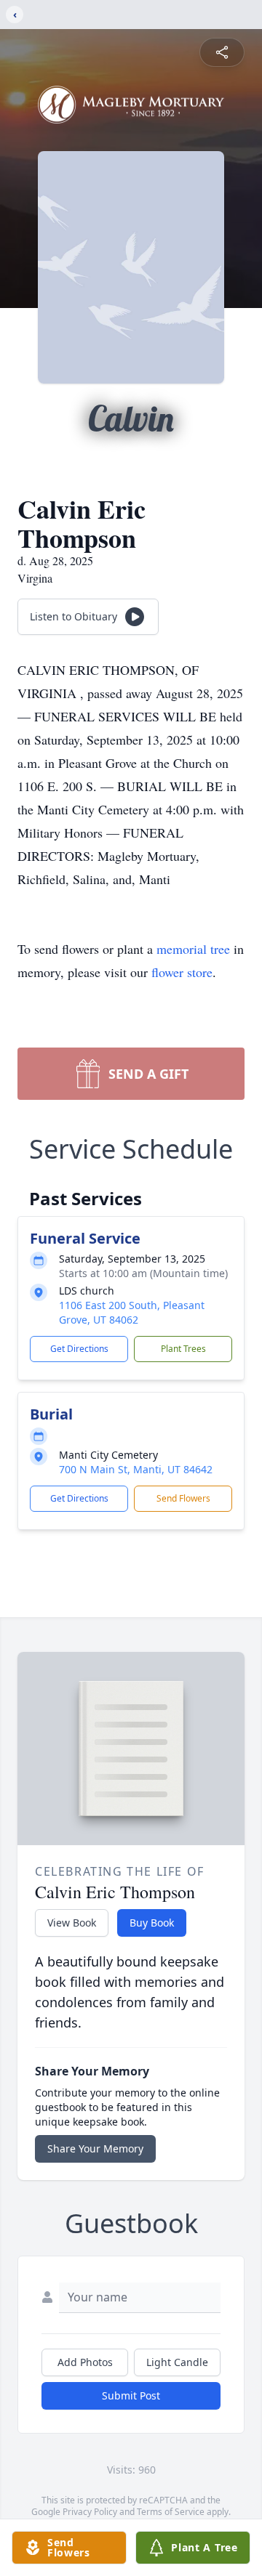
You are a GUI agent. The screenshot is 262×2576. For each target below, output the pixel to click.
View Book (72, 1923)
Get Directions (79, 1349)
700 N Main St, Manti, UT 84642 (136, 1469)
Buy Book (152, 1923)
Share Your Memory (95, 2148)
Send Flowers (183, 1498)
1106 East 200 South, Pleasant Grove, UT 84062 (132, 1312)
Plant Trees (183, 1349)
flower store (182, 972)
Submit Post (131, 2395)
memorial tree (193, 949)
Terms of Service (171, 2512)
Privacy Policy (90, 2512)
